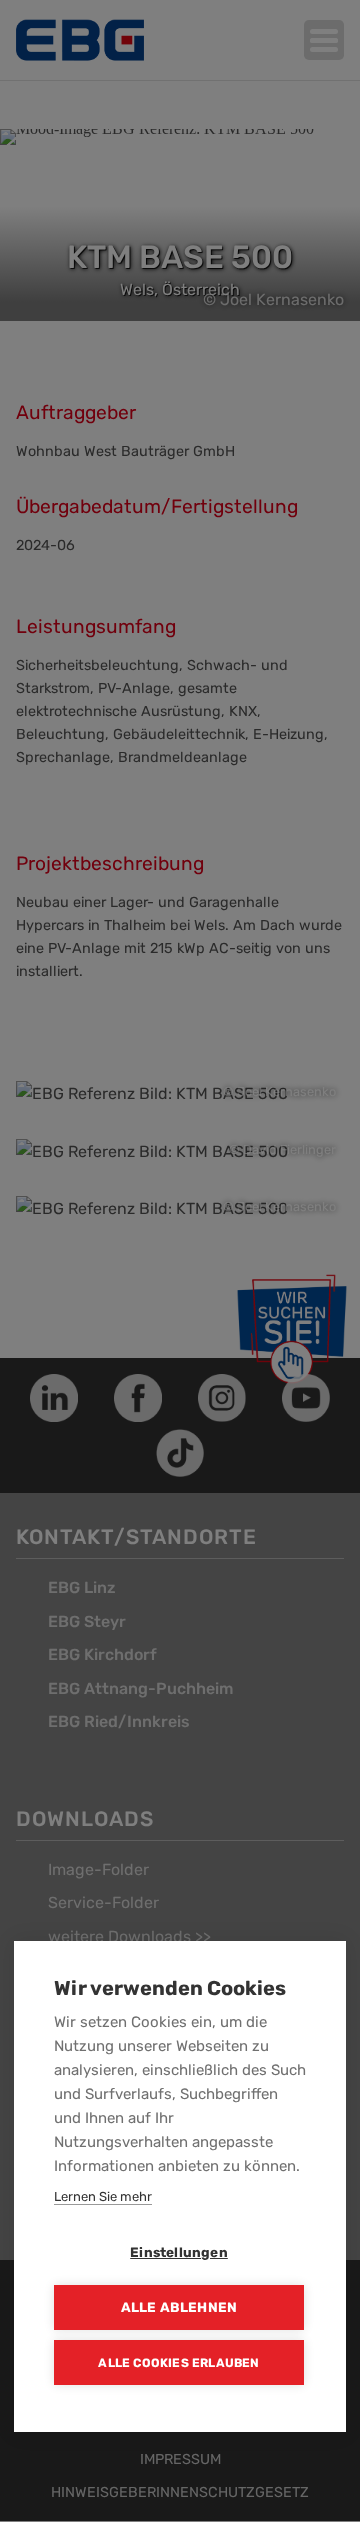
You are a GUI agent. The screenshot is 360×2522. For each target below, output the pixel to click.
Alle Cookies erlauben (178, 2363)
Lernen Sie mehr (103, 2196)
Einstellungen (179, 2252)
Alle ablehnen (179, 2307)
